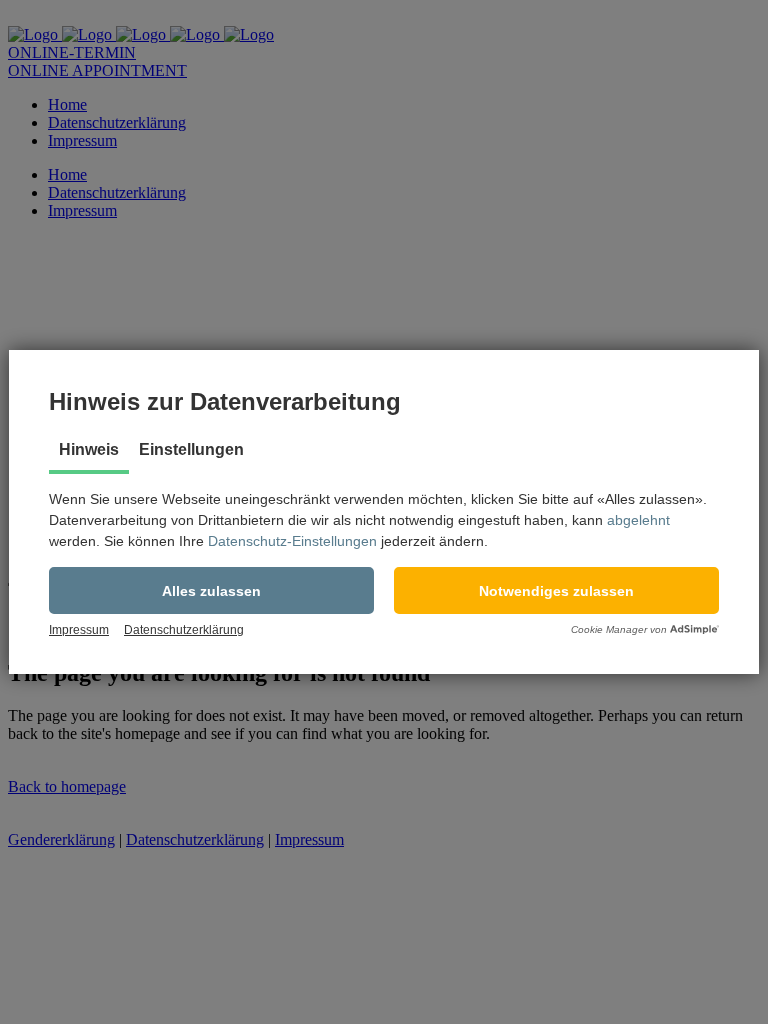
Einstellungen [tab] (191, 449)
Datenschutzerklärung (184, 630)
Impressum (79, 630)
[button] (211, 590)
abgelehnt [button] (638, 520)
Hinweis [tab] (89, 449)
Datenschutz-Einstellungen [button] (292, 541)
